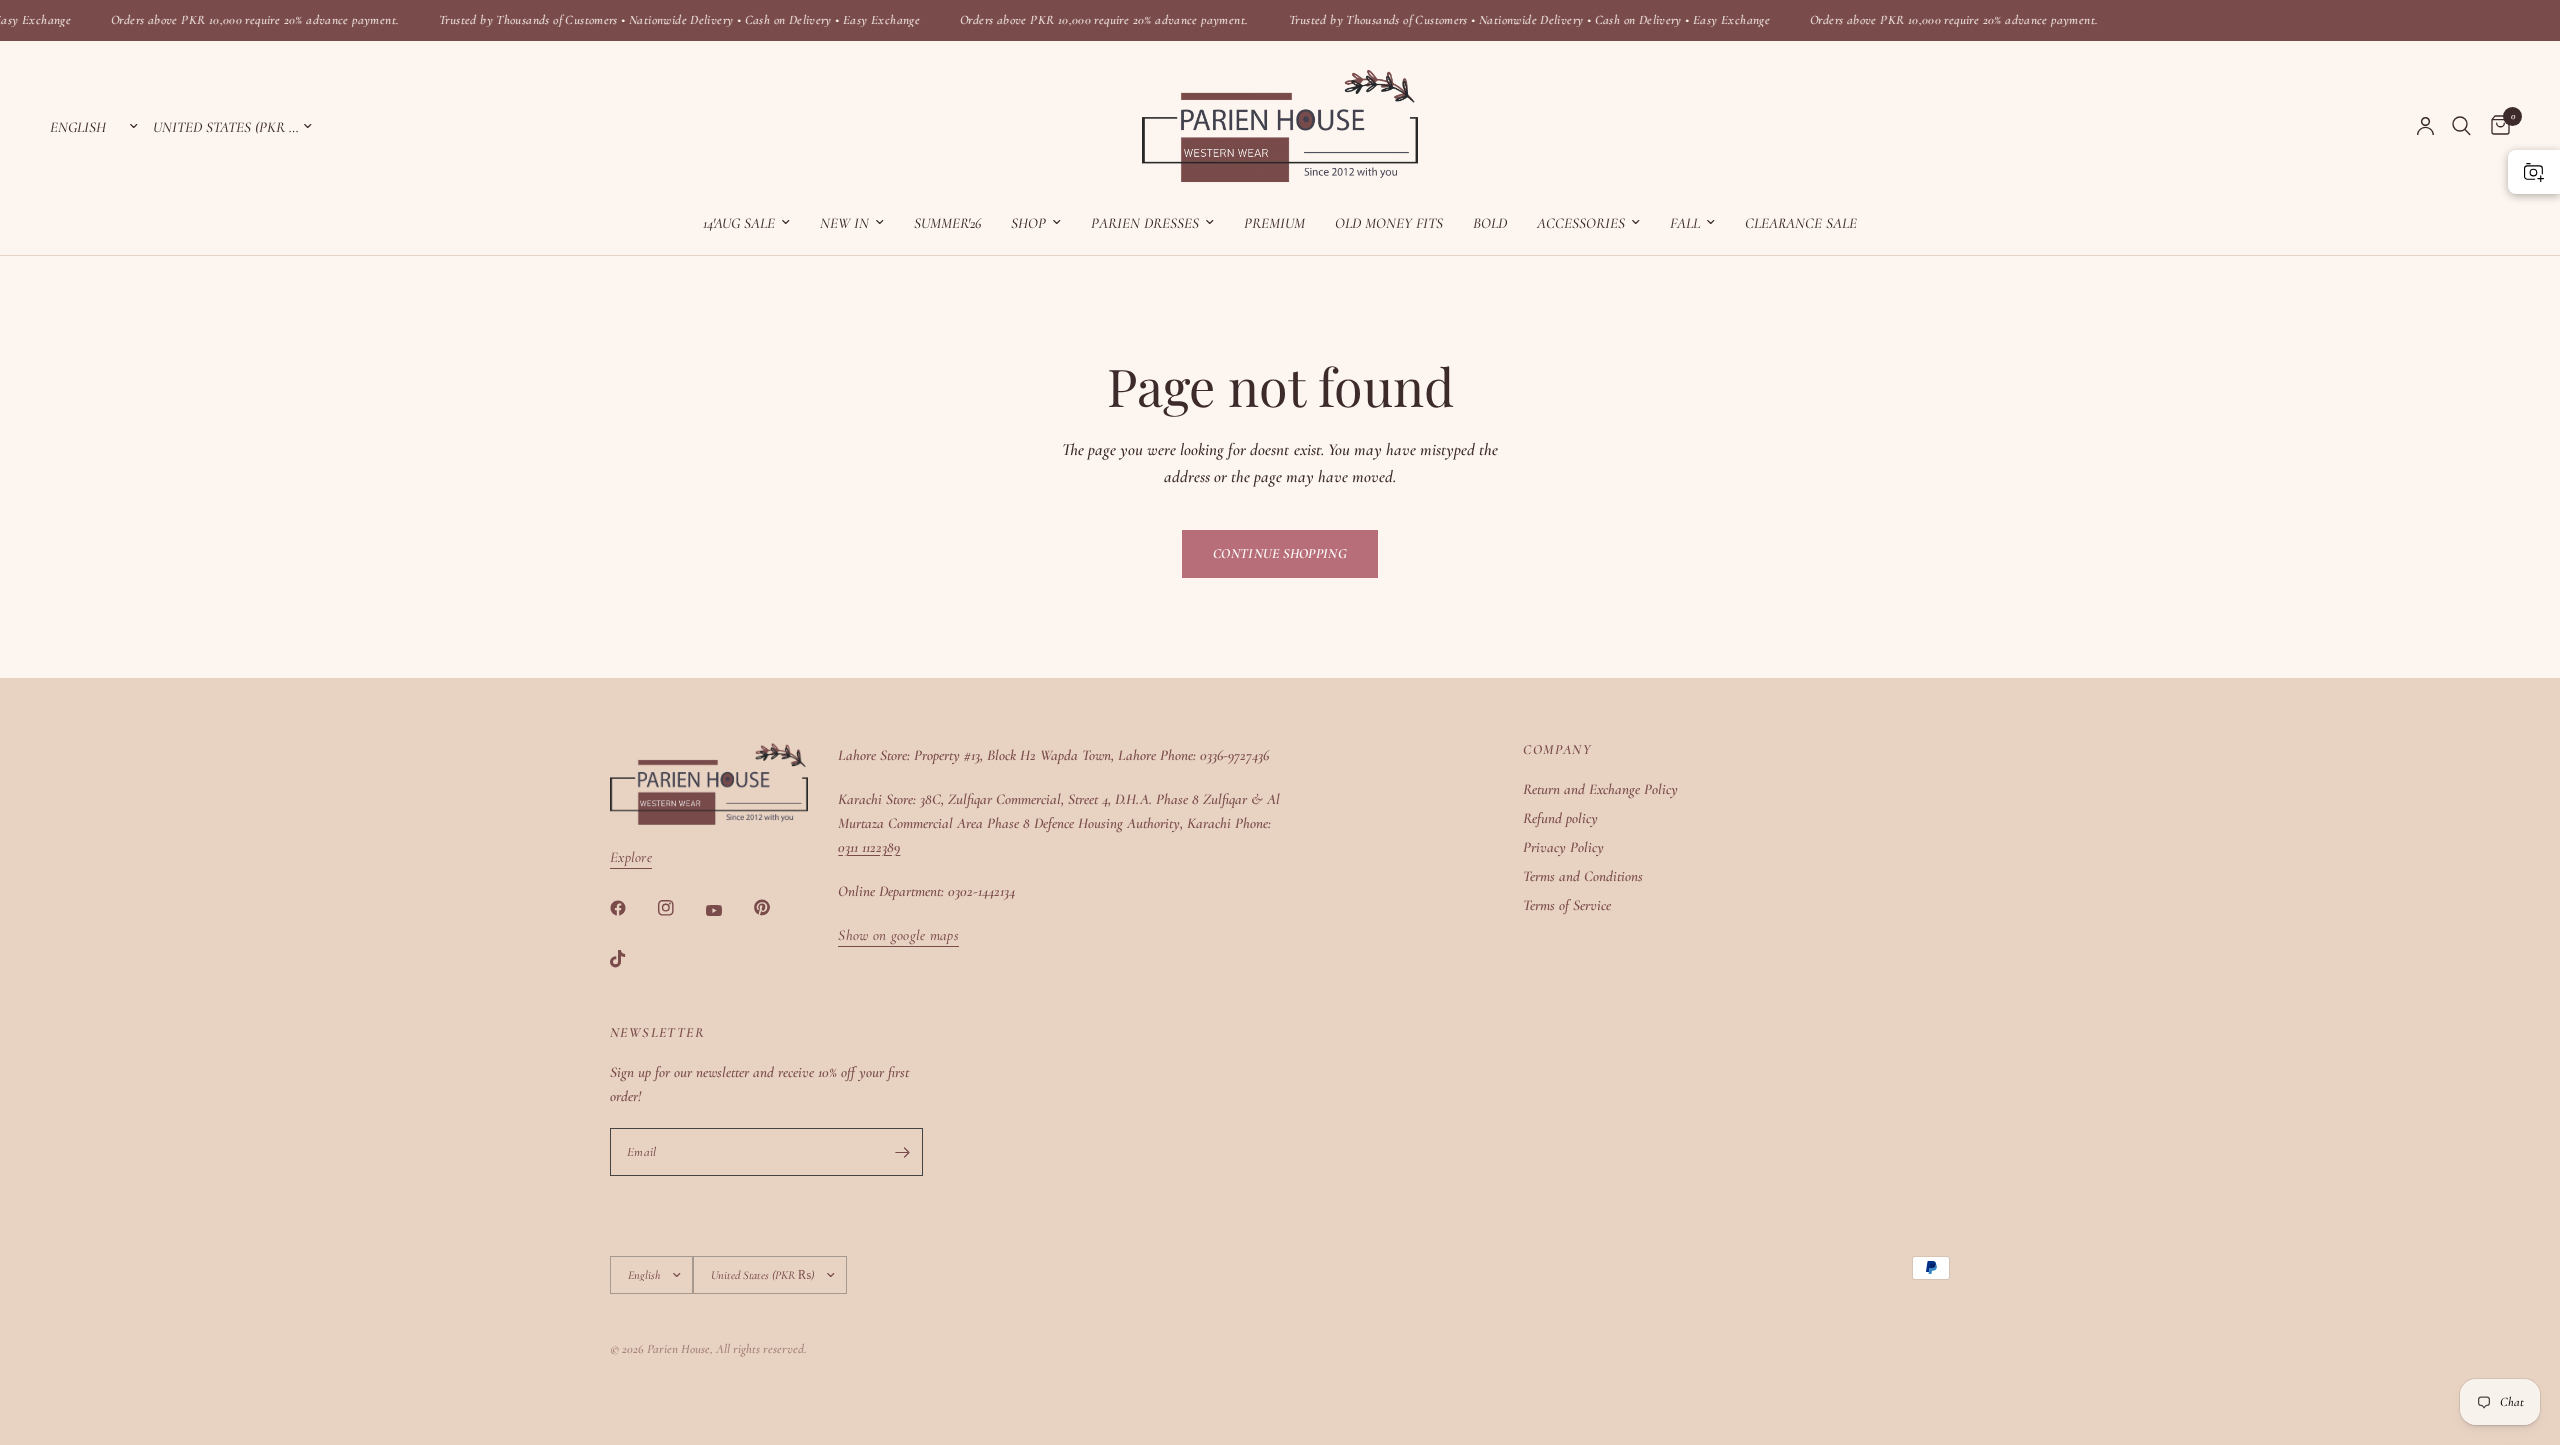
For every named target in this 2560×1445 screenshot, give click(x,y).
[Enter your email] (903, 1152)
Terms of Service (1567, 905)
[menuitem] (746, 223)
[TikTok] (632, 959)
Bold (1490, 223)
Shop (1028, 223)
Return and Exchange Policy (1600, 789)
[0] (2495, 126)
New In (844, 223)
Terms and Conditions (1583, 876)
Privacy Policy (1563, 847)
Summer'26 (947, 223)
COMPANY (1557, 750)
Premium (1274, 223)
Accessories (1581, 223)
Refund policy (1560, 818)
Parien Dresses (1145, 223)
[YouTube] (728, 910)
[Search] (2461, 126)
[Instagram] (680, 908)
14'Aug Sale (739, 223)
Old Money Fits (1389, 223)
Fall (1685, 223)
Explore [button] (631, 857)
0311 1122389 (869, 847)
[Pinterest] (776, 908)
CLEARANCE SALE (1801, 223)
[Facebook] (632, 908)
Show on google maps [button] (898, 935)
